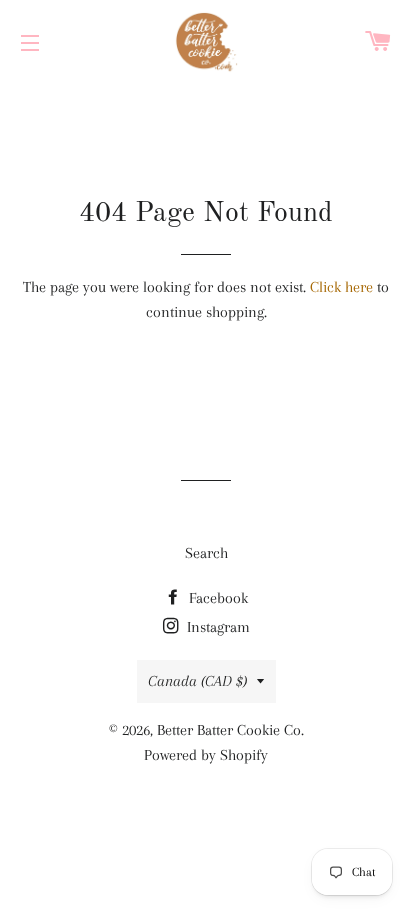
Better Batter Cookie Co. (230, 730)
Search (206, 553)
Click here (341, 287)
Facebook (216, 598)
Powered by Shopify (206, 755)
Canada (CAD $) (197, 681)
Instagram (216, 627)
